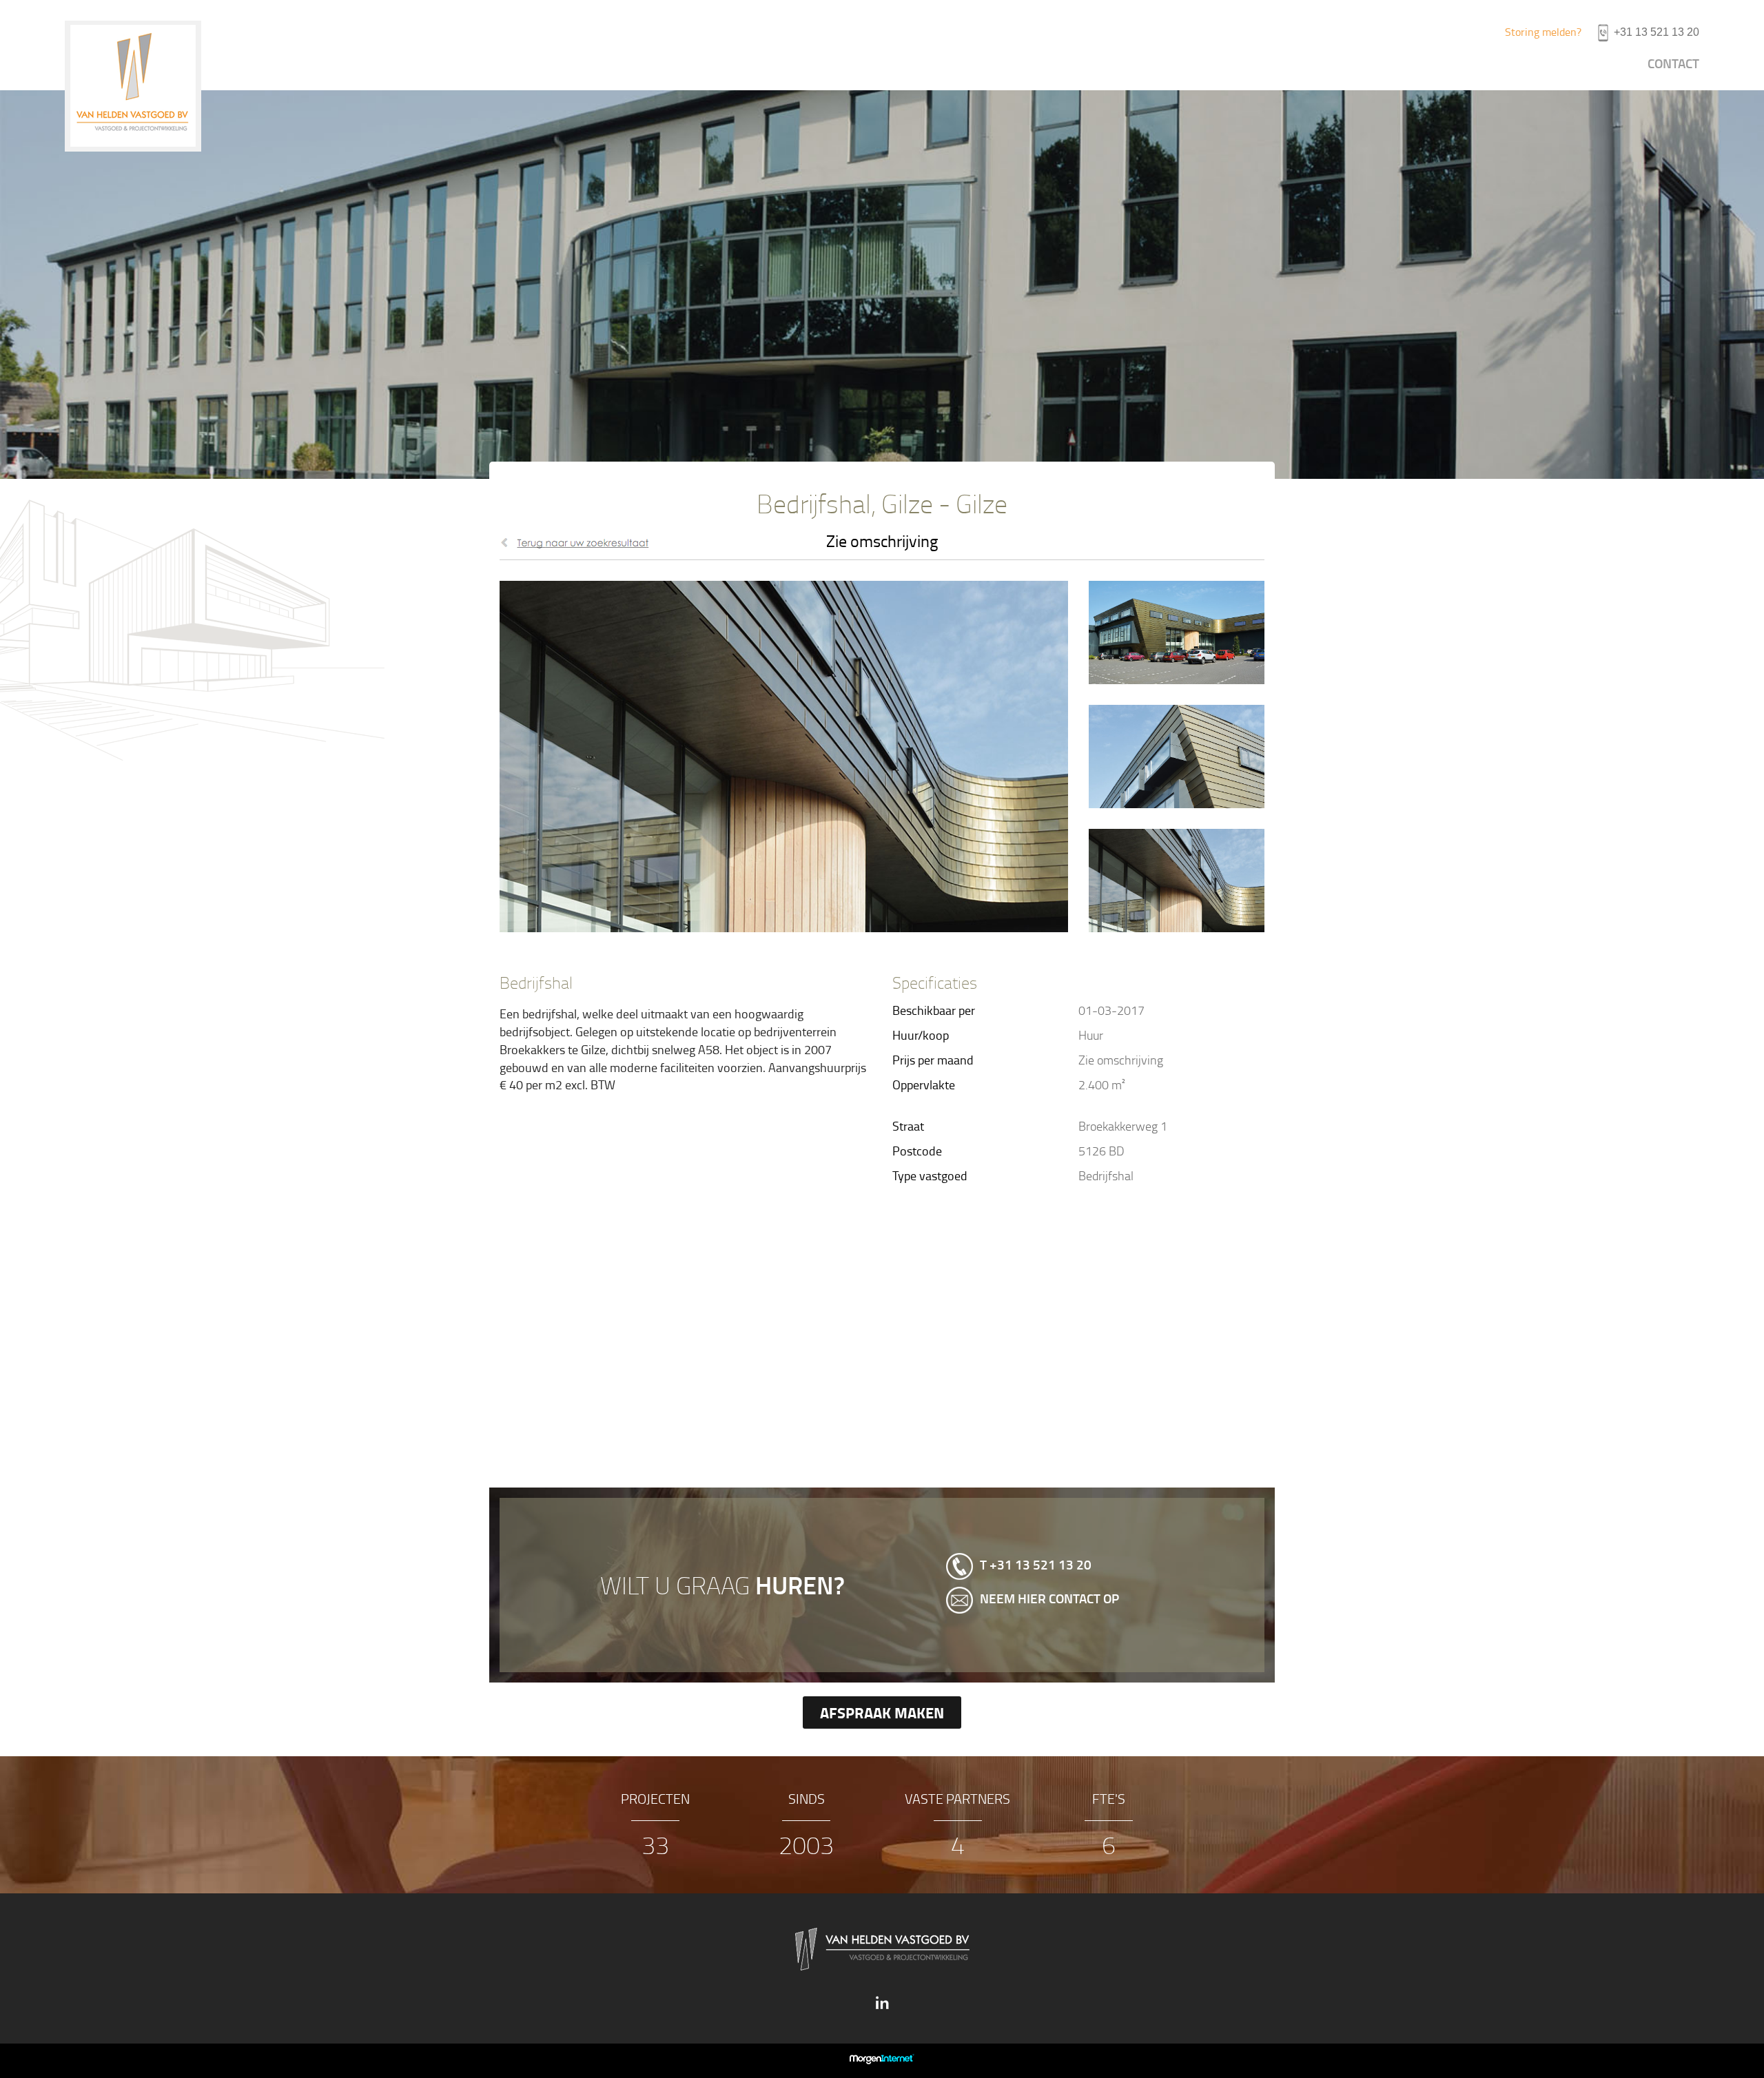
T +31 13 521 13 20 (1036, 1565)
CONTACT (1673, 63)
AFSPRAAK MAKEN (882, 1712)
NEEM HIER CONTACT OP (1049, 1599)
